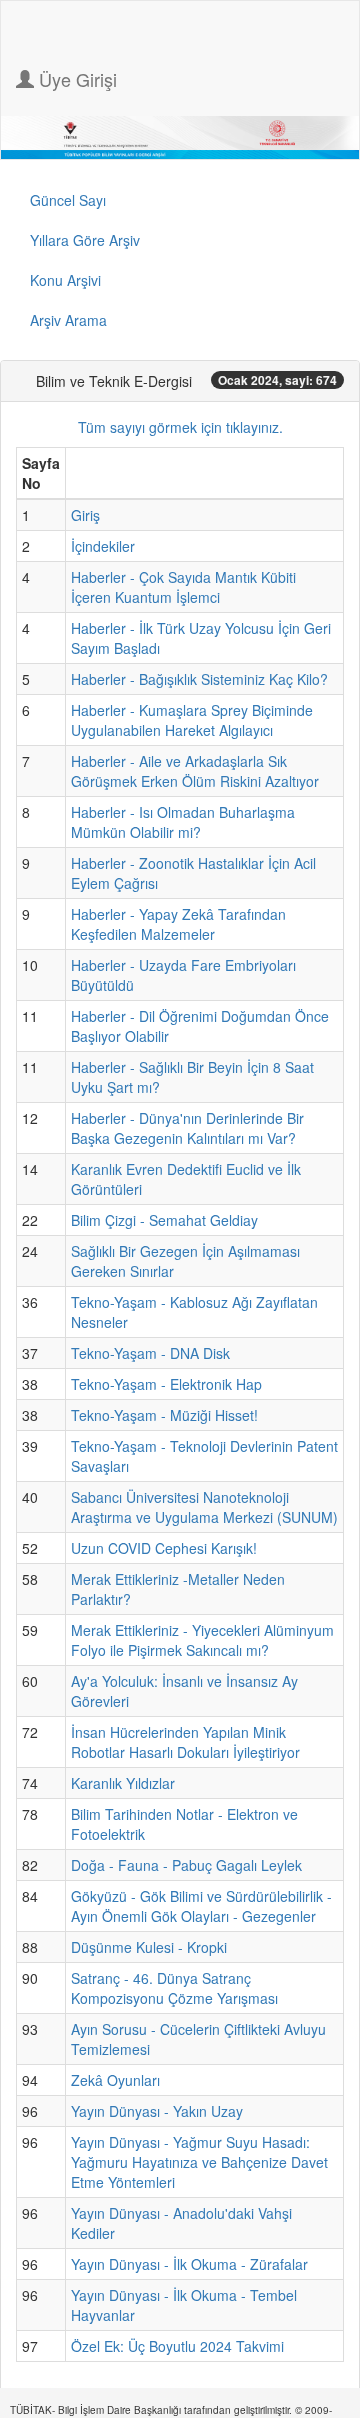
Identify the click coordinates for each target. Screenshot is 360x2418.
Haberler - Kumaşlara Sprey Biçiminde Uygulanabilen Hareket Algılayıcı (192, 720)
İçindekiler (103, 546)
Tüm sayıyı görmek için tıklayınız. (180, 427)
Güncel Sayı (68, 200)
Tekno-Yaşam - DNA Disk (150, 1353)
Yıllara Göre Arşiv (85, 240)
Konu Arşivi (65, 280)
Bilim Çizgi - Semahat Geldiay (164, 1220)
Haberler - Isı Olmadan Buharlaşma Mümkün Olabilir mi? (183, 822)
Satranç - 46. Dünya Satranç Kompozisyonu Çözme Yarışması (174, 1988)
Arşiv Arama (68, 320)
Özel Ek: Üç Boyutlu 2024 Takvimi (177, 2346)
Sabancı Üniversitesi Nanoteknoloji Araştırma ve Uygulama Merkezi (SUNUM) (204, 1507)
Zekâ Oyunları (115, 2080)
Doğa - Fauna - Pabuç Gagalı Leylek (186, 1865)
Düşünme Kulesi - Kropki (149, 1947)
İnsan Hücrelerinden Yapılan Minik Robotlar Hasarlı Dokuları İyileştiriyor (185, 1742)
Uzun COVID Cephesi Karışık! (164, 1548)
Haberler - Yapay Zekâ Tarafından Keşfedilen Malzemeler (178, 924)
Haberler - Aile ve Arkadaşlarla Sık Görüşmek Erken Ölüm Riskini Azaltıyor (195, 771)
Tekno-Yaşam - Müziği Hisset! (164, 1415)
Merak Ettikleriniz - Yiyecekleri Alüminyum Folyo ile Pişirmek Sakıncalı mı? (202, 1640)
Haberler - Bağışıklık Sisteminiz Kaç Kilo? (199, 679)
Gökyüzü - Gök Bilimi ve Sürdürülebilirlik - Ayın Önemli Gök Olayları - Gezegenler (201, 1906)
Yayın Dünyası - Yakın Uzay (157, 2111)
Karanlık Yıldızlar (123, 1783)
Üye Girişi (75, 79)
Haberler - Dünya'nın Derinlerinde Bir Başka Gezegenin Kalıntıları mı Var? (187, 1128)
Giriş (85, 515)
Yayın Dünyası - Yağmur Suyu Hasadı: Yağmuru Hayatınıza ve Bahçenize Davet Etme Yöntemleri (199, 2162)
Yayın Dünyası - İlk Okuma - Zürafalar (189, 2264)
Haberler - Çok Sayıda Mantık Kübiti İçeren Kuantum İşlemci (183, 587)
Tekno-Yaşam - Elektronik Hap (166, 1384)
